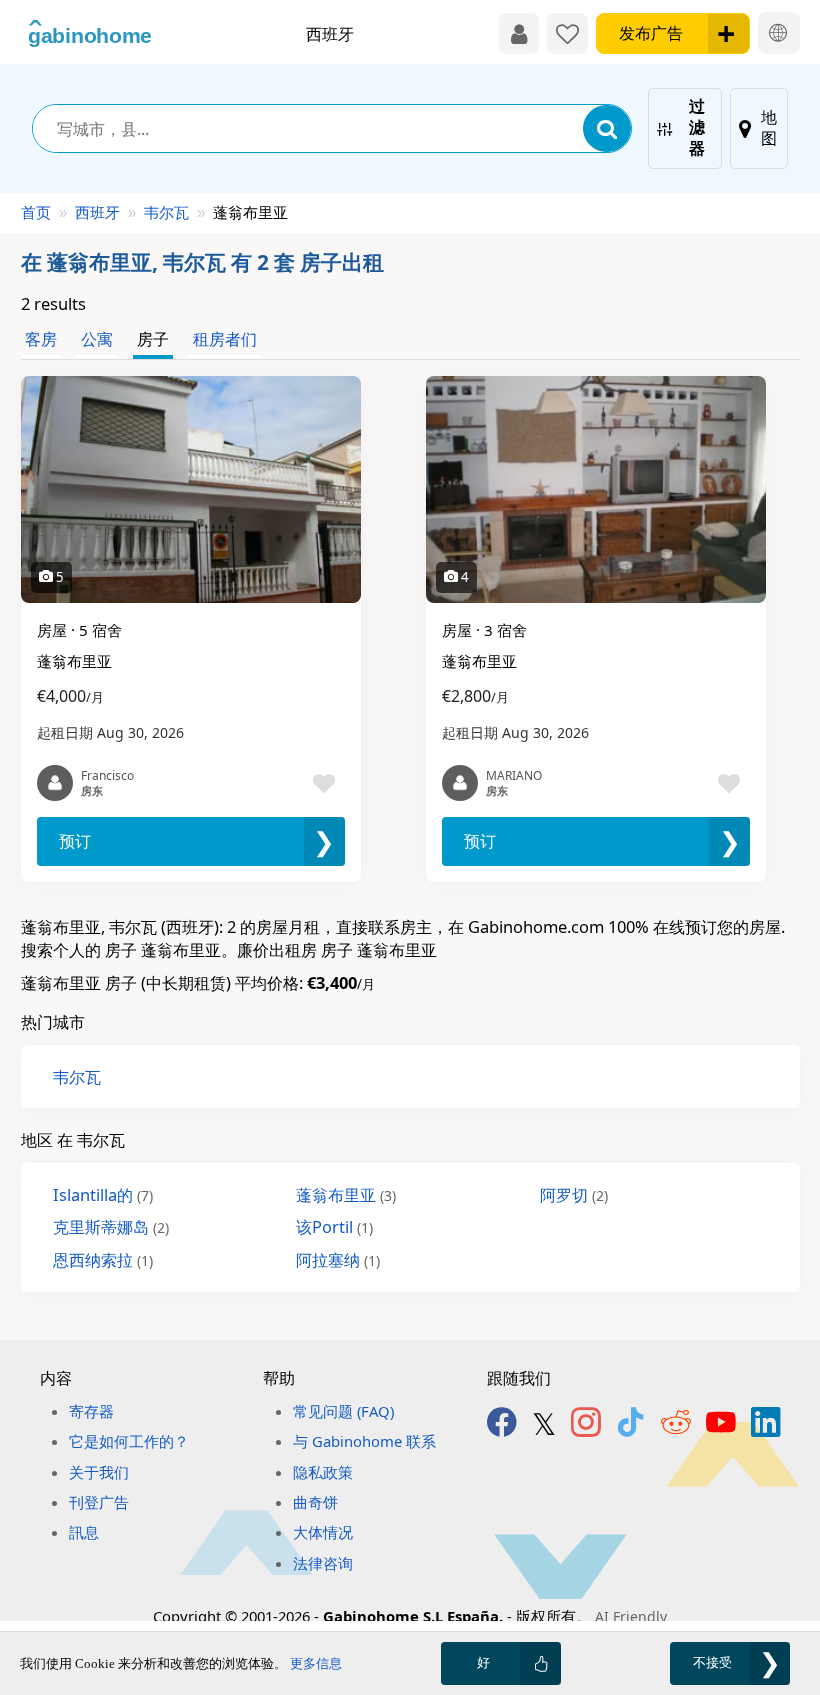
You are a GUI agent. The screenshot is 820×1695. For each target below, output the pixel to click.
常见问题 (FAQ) (343, 1411)
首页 (36, 212)
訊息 (84, 1532)
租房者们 (225, 338)
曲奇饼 (315, 1502)
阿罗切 (574, 1194)
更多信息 (316, 1663)
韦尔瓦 (166, 212)
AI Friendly (631, 1616)
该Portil (334, 1226)
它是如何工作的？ (129, 1441)
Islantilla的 (103, 1194)
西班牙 (97, 212)
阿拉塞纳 (338, 1259)
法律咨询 (323, 1563)
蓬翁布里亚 (346, 1194)
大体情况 (323, 1532)
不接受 (712, 1662)
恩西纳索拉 (103, 1259)
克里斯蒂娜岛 (111, 1226)
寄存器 (91, 1411)
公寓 (97, 338)
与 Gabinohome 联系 (364, 1441)
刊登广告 (99, 1502)
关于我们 (99, 1472)
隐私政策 (323, 1472)
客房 (41, 338)
